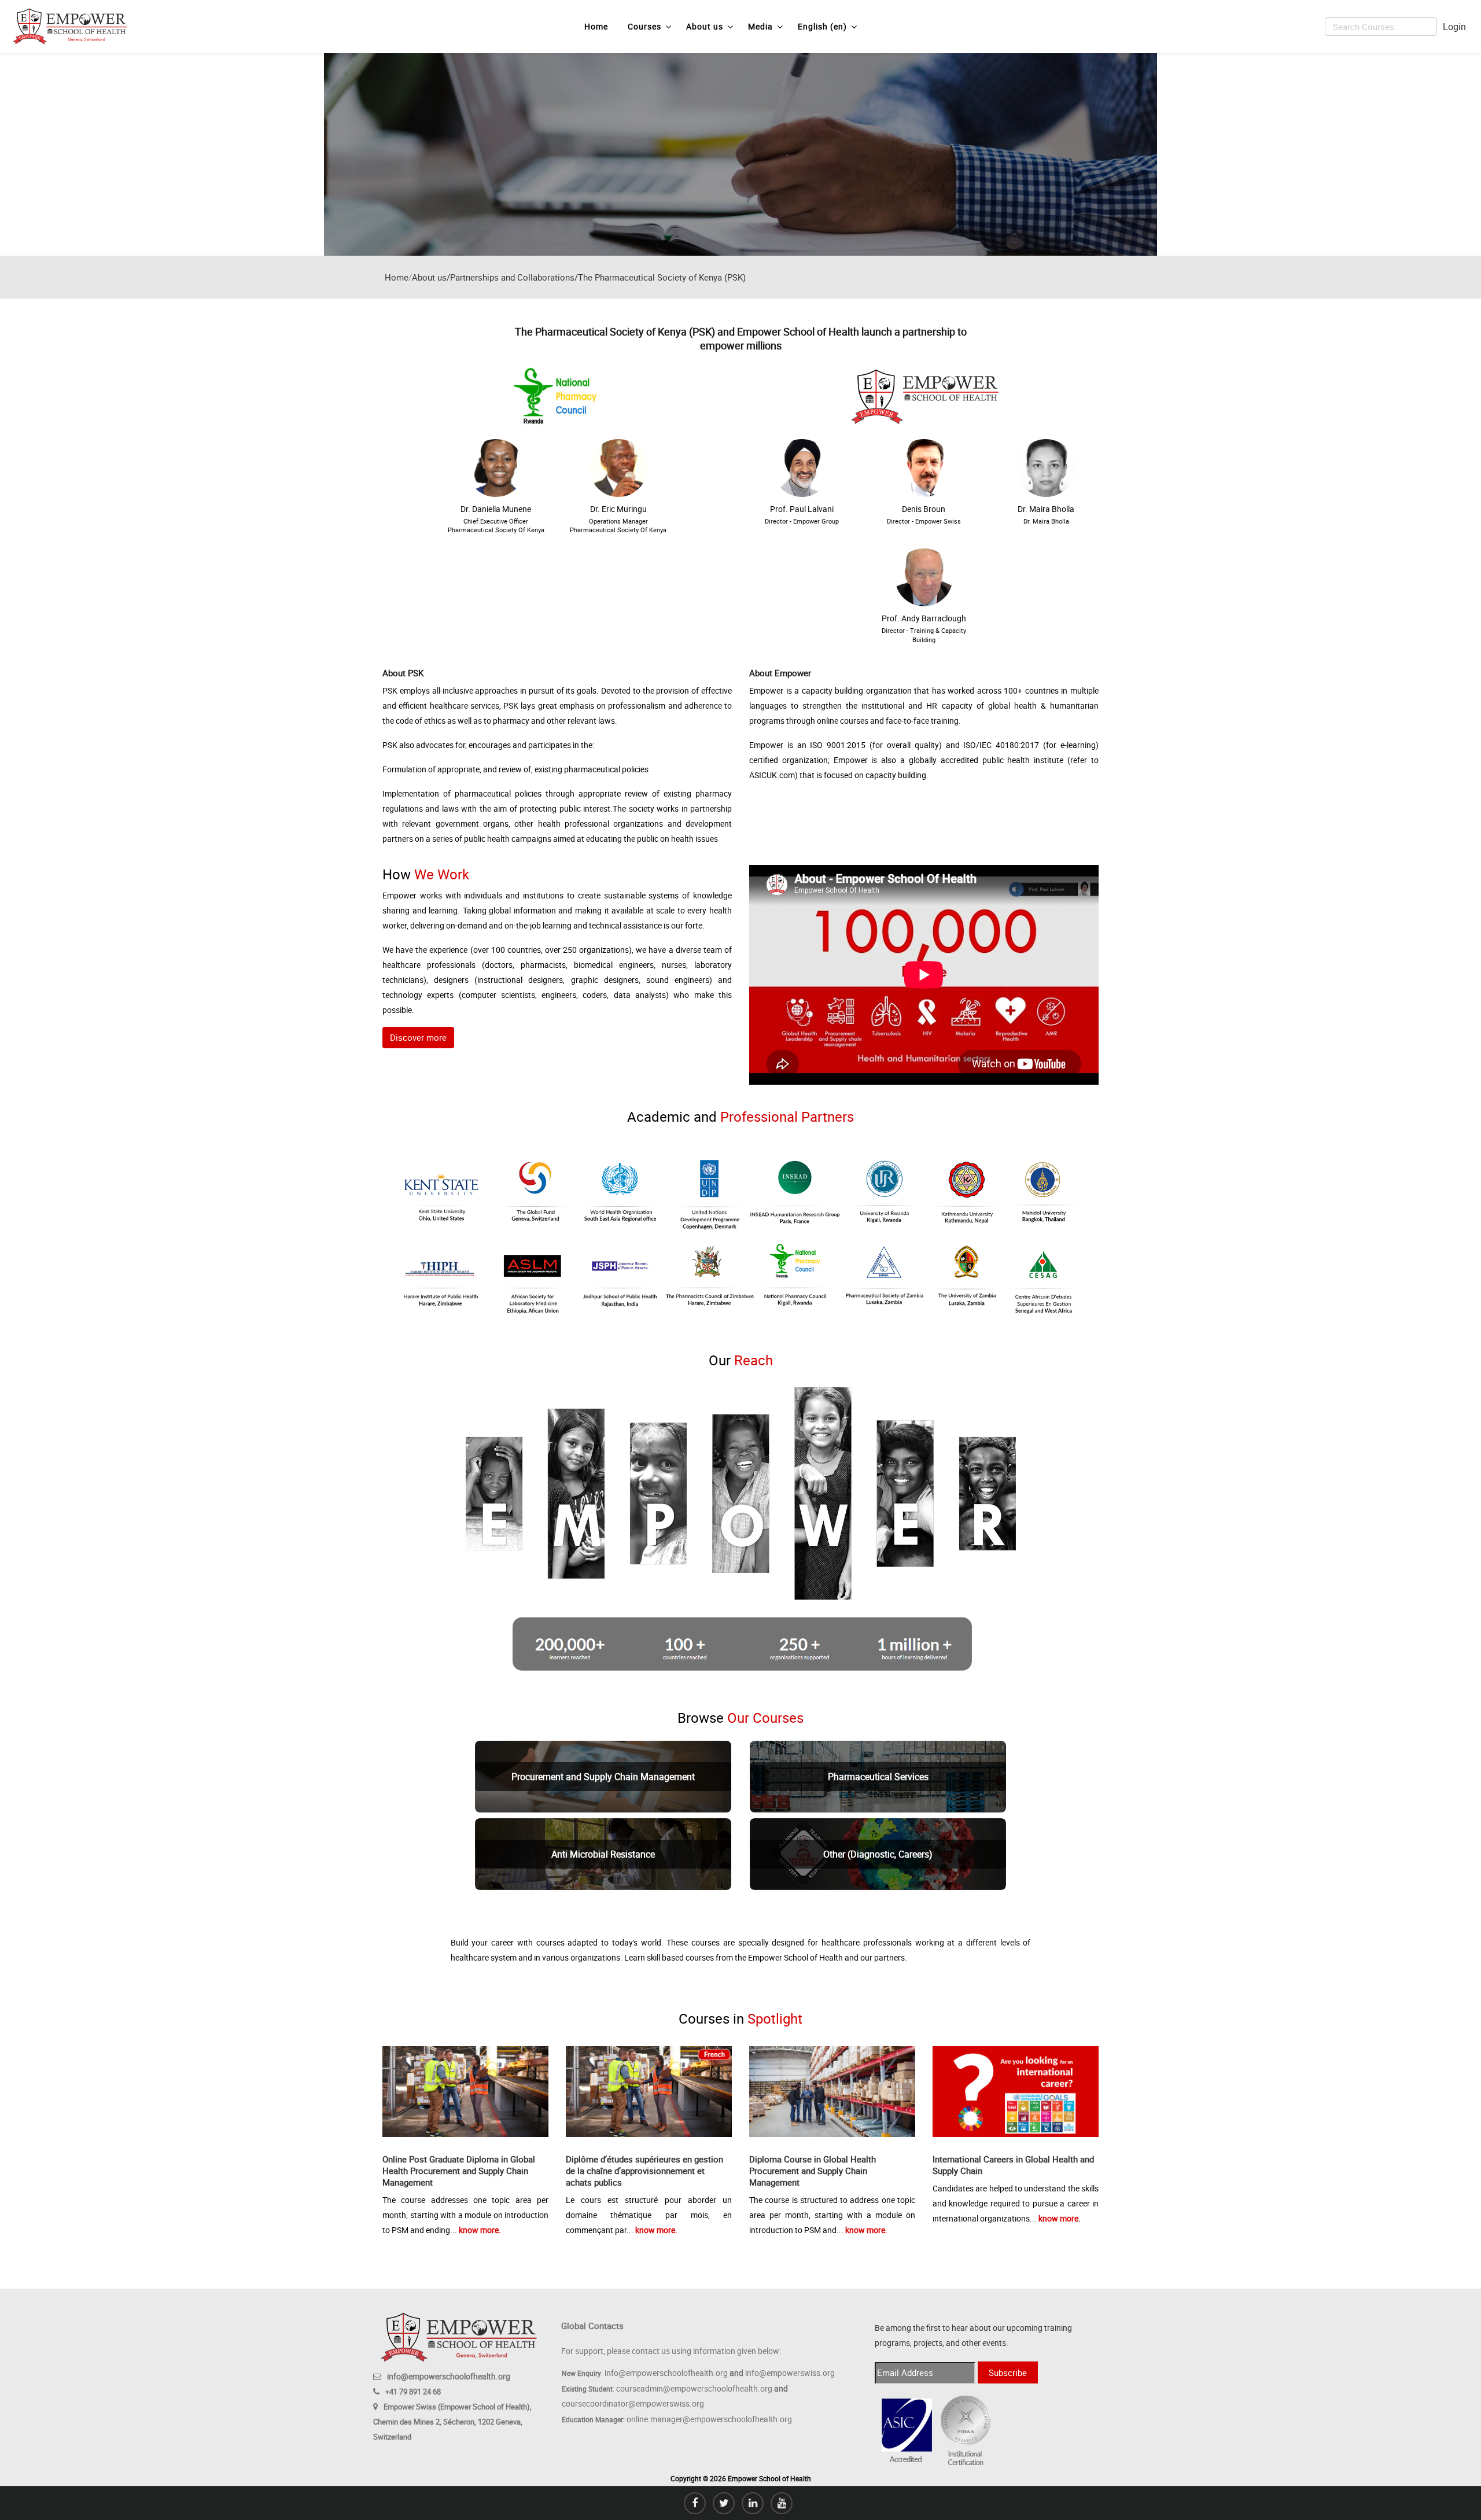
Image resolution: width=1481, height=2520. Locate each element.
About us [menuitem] (705, 26)
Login (1454, 27)
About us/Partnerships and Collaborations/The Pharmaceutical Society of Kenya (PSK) (579, 277)
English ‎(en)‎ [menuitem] (822, 26)
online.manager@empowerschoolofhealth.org (709, 2419)
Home (397, 277)
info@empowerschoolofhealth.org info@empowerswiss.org (720, 2373)
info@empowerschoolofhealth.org (449, 2376)
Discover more (418, 1037)
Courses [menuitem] (644, 26)
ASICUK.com (772, 775)
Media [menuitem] (760, 26)
